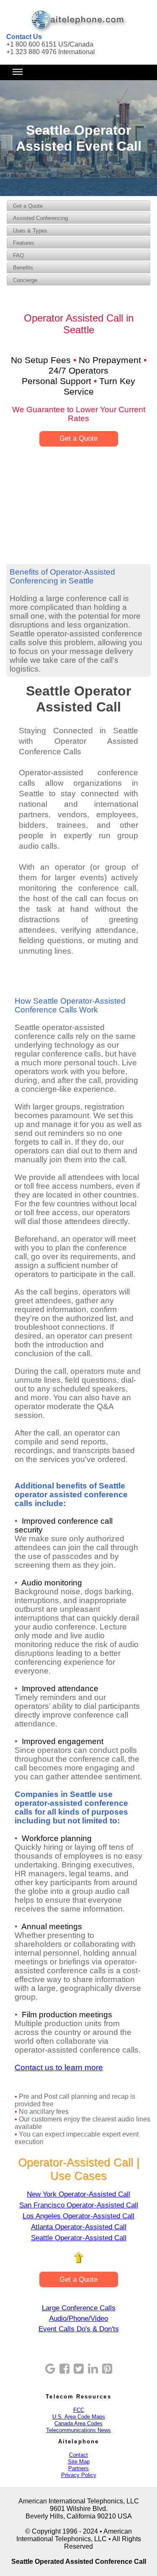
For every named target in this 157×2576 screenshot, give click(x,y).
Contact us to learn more (59, 2067)
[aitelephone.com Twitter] (79, 2369)
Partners (78, 2468)
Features (24, 243)
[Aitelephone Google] (50, 2369)
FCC (79, 2410)
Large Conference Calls (79, 2308)
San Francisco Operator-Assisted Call (79, 2205)
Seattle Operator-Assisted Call (79, 2238)
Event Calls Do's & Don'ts (79, 2329)
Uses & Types (30, 231)
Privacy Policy (79, 2475)
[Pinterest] (107, 2369)
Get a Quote (28, 206)
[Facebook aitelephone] (64, 2369)
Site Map (79, 2462)
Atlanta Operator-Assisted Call (79, 2227)
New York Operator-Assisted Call (78, 2194)
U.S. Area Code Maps (79, 2417)
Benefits (23, 268)
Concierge (25, 280)
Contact (78, 2455)
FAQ (18, 255)
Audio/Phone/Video (78, 2318)
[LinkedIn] (93, 2369)
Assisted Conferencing (40, 218)
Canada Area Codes (78, 2423)
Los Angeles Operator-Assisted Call (78, 2216)
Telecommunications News (78, 2430)
